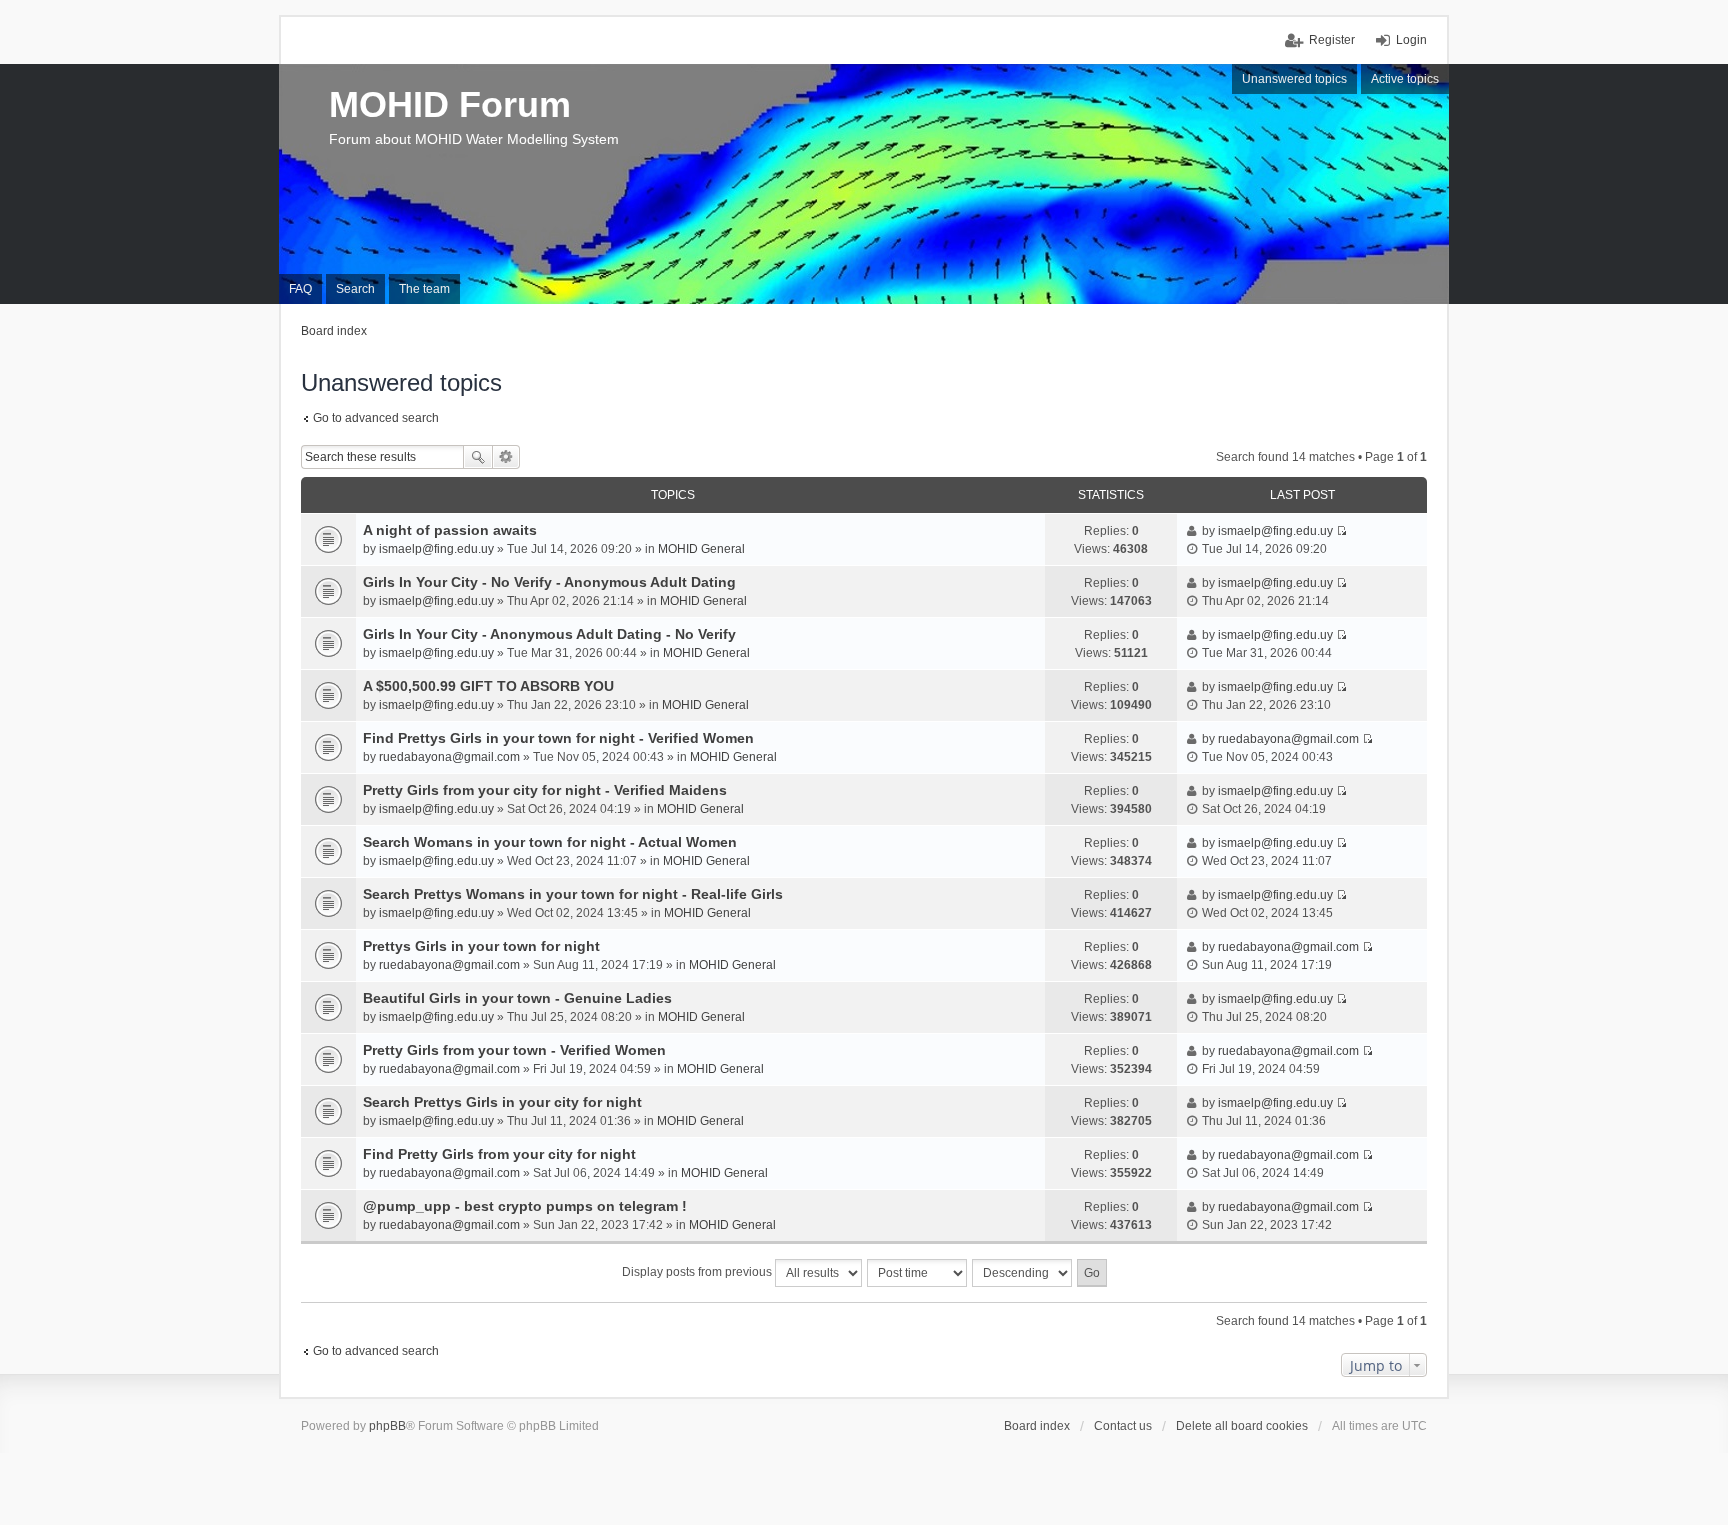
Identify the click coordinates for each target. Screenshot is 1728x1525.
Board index (1037, 1426)
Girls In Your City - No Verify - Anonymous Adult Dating (549, 582)
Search (478, 457)
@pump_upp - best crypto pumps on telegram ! (525, 1206)
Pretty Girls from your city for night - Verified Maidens (545, 790)
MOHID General (701, 549)
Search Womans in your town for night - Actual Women (550, 842)
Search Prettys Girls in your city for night (502, 1102)
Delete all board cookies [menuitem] (1242, 1426)
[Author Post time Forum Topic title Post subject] (918, 1273)
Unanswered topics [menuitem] (1294, 79)
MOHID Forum (450, 104)
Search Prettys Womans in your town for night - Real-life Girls (573, 894)
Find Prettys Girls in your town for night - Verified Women (558, 738)
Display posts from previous (698, 1272)
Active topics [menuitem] (1405, 79)
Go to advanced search (376, 418)
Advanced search (506, 457)
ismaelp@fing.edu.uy (436, 549)
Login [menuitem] (1411, 40)
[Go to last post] (1341, 531)
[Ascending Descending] (1023, 1273)
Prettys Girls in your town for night (481, 946)
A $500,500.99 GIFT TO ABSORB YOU (488, 686)
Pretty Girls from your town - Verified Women (514, 1050)
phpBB (387, 1426)
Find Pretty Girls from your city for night (499, 1154)
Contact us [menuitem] (1123, 1426)
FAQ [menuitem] (300, 289)
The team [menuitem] (424, 289)
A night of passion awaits (450, 530)
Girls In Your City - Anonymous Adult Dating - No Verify (549, 634)
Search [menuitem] (355, 289)
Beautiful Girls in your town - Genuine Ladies (517, 998)
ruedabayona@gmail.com (449, 757)
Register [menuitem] (1332, 40)
